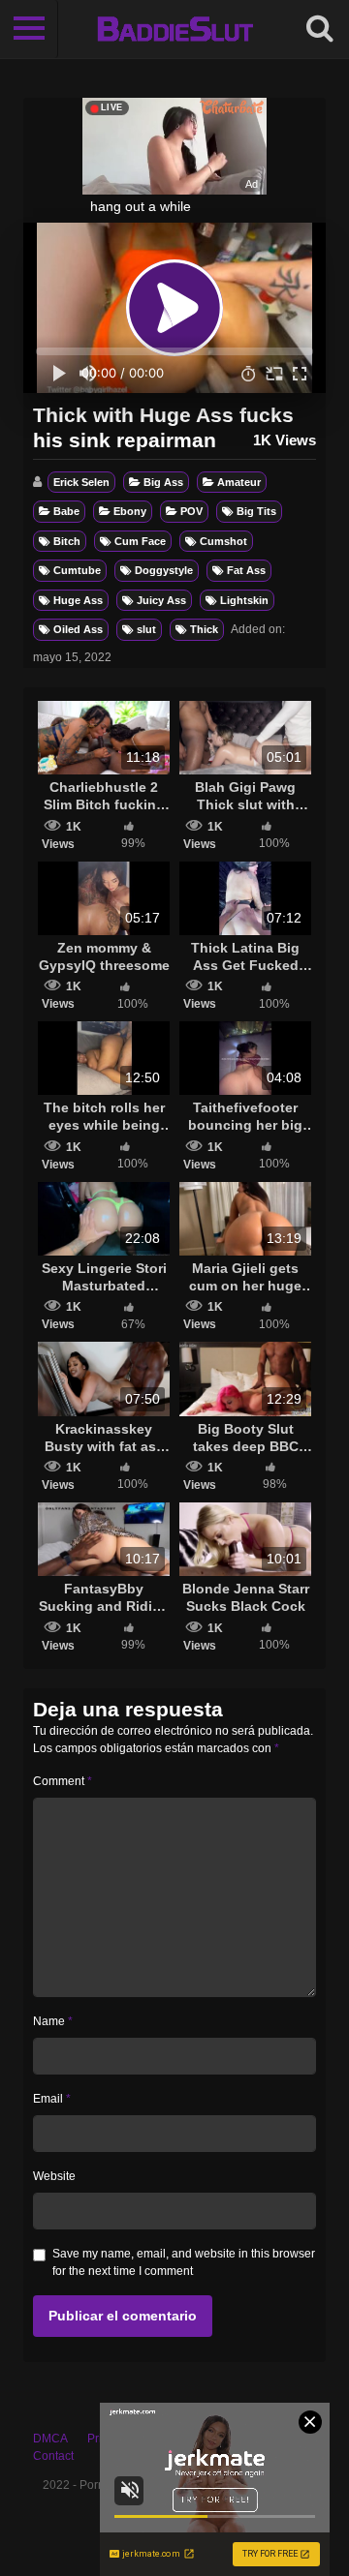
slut (146, 629)
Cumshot (223, 541)
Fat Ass (246, 570)
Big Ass (163, 482)
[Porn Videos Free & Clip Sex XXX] (175, 29)
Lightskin (244, 600)
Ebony (130, 511)
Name (53, 2021)
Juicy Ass (161, 600)
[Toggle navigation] (29, 29)
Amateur (239, 482)
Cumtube (77, 570)
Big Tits (256, 511)
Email (52, 2099)
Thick (204, 629)
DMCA (50, 2439)
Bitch (67, 541)
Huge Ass (78, 600)
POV (191, 511)
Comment (63, 1781)
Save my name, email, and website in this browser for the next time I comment (184, 2262)
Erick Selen (81, 482)
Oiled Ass (78, 629)
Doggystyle (164, 570)
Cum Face (140, 541)
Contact (53, 2456)
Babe (66, 511)
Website (54, 2176)
